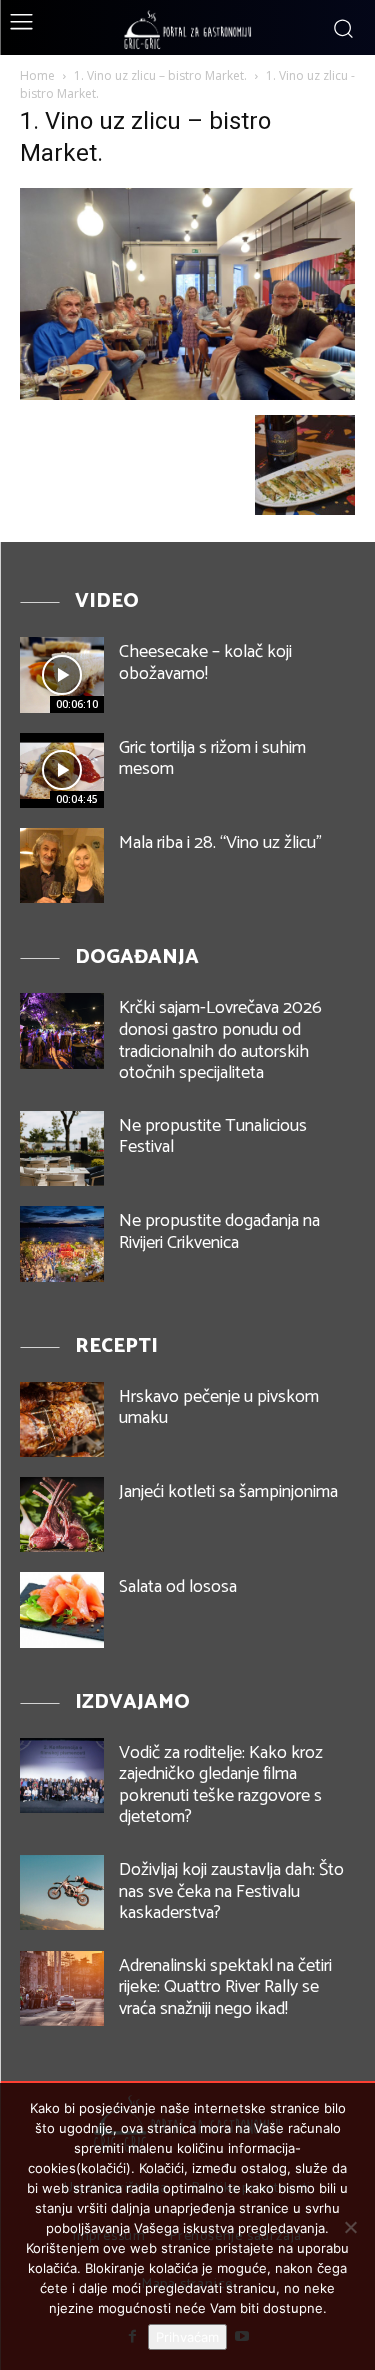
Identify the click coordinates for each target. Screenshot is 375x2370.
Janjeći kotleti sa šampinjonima (228, 1492)
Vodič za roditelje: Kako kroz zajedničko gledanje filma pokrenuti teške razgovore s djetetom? (221, 1785)
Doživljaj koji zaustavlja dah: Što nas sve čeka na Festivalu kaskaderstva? (231, 1891)
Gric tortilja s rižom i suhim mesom (212, 759)
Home (37, 75)
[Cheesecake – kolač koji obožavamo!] (62, 674)
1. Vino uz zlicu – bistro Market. (160, 75)
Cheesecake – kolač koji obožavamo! (205, 663)
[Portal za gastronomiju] (188, 30)
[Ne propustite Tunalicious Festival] (62, 1148)
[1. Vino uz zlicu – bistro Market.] (187, 394)
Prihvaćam (187, 2337)
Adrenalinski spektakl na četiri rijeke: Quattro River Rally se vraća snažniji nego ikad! (225, 1987)
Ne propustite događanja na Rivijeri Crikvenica (219, 1232)
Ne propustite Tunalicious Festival (213, 1137)
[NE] (350, 2227)
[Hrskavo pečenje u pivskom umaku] (62, 1419)
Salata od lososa (178, 1587)
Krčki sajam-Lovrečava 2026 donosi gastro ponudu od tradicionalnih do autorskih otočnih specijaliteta (220, 1040)
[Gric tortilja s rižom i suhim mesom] (62, 770)
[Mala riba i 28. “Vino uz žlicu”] (62, 865)
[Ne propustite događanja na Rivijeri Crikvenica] (62, 1243)
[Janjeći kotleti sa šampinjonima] (62, 1514)
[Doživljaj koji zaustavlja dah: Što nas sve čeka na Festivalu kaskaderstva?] (62, 1892)
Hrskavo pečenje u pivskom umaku (219, 1408)
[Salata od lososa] (62, 1609)
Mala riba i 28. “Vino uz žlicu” (220, 843)
